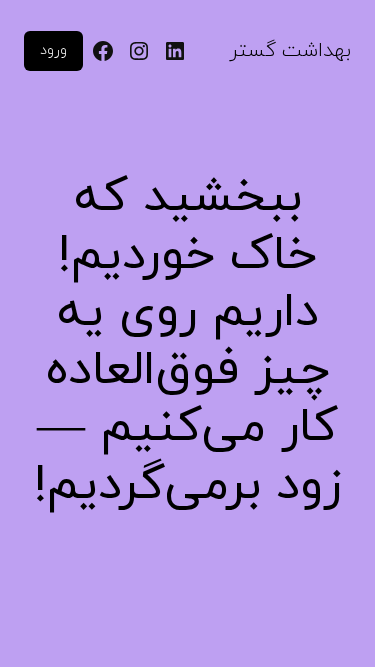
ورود (53, 50)
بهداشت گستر (290, 51)
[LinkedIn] (175, 51)
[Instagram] (139, 51)
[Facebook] (103, 51)
